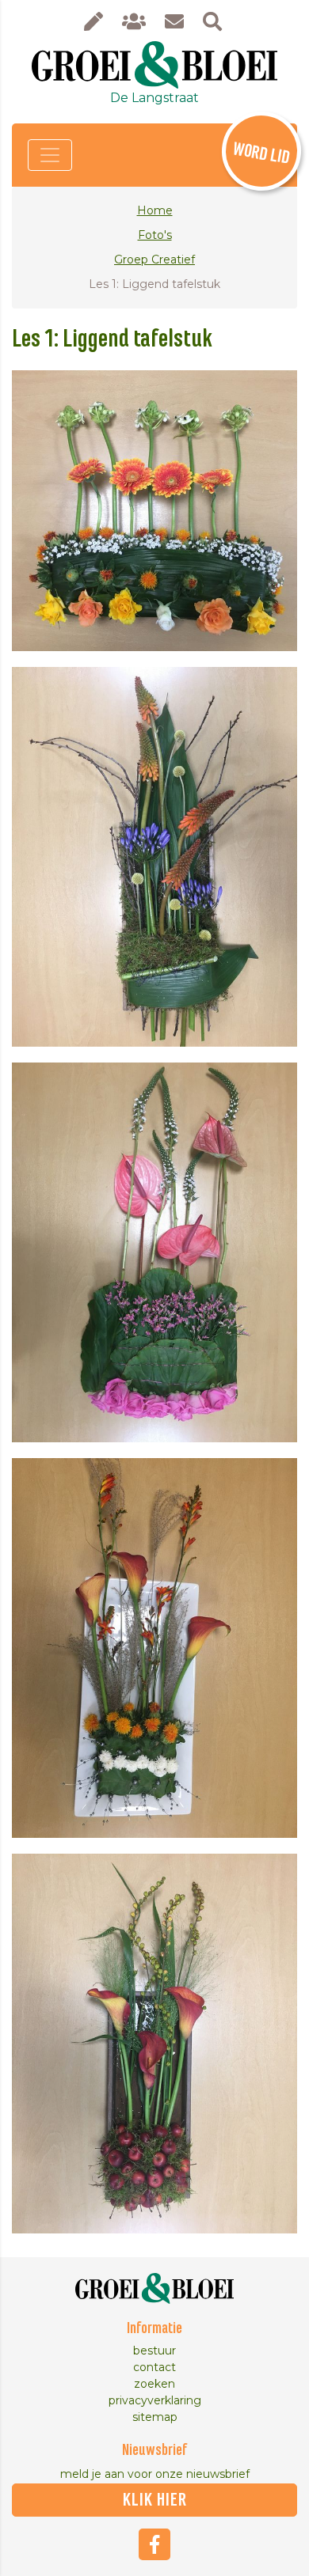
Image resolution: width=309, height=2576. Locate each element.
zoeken (154, 2384)
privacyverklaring (155, 2400)
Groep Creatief (154, 259)
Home (155, 210)
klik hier (155, 2500)
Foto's (155, 235)
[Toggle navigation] (50, 155)
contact (154, 2367)
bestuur (154, 2351)
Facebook (154, 2544)
